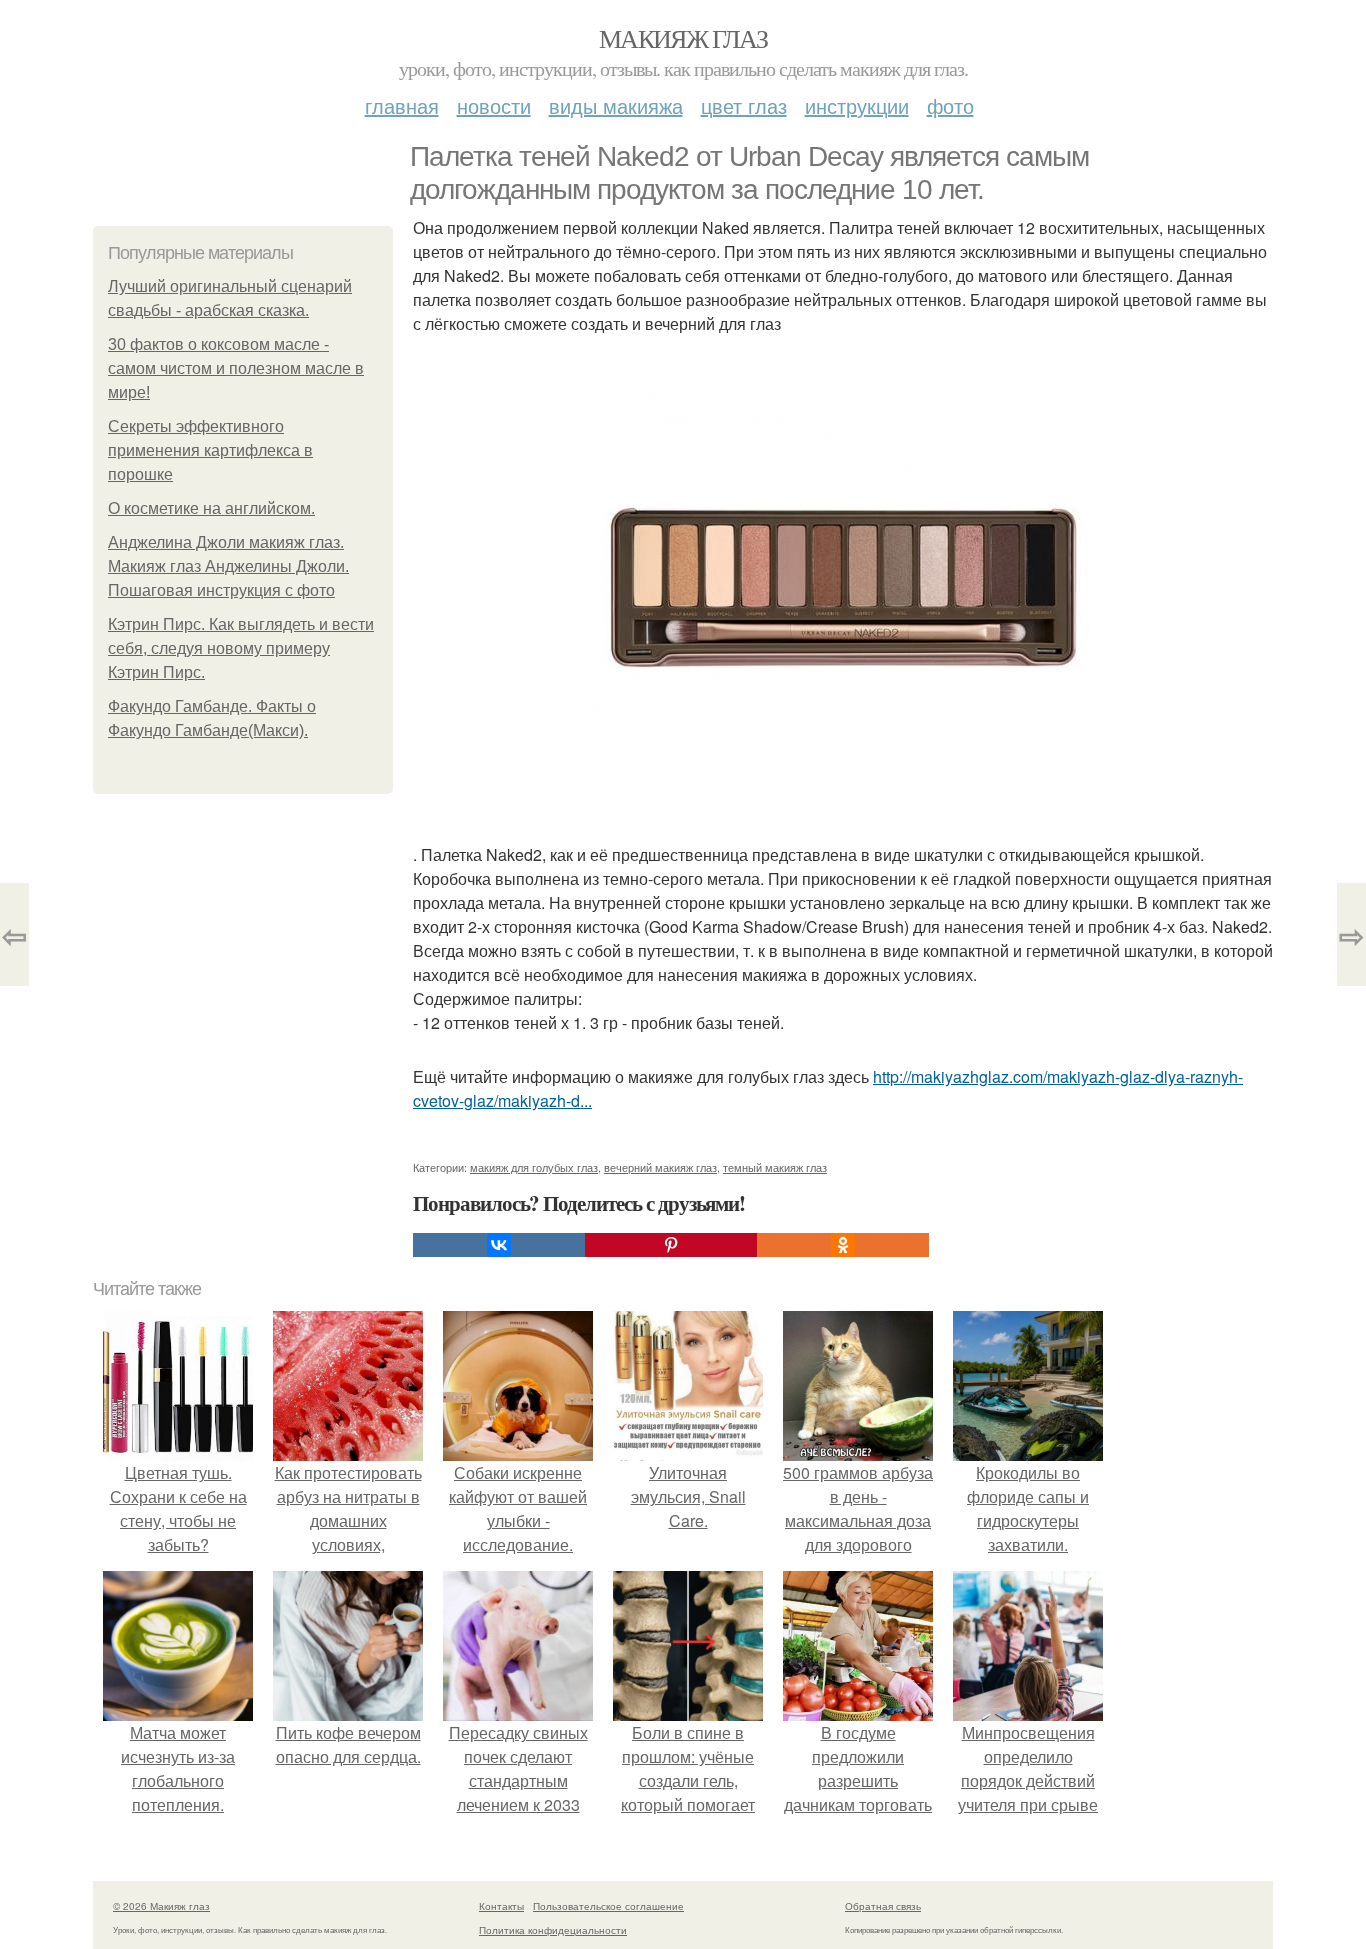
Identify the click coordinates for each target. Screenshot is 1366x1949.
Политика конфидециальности (553, 1930)
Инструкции (857, 105)
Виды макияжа (616, 105)
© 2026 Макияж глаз (161, 1906)
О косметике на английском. (211, 508)
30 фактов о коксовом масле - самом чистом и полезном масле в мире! (236, 368)
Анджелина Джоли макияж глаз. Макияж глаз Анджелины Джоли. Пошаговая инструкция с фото (228, 566)
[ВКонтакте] (499, 1245)
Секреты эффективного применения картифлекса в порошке (210, 450)
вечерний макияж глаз (660, 1167)
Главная (402, 105)
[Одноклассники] (843, 1245)
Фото (950, 105)
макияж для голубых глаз (534, 1167)
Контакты (501, 1906)
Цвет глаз (744, 105)
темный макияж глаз (775, 1167)
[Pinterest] (671, 1245)
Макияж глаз (683, 38)
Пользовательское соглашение (608, 1906)
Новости (494, 105)
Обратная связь (883, 1906)
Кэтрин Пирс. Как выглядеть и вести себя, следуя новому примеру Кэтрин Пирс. (241, 648)
